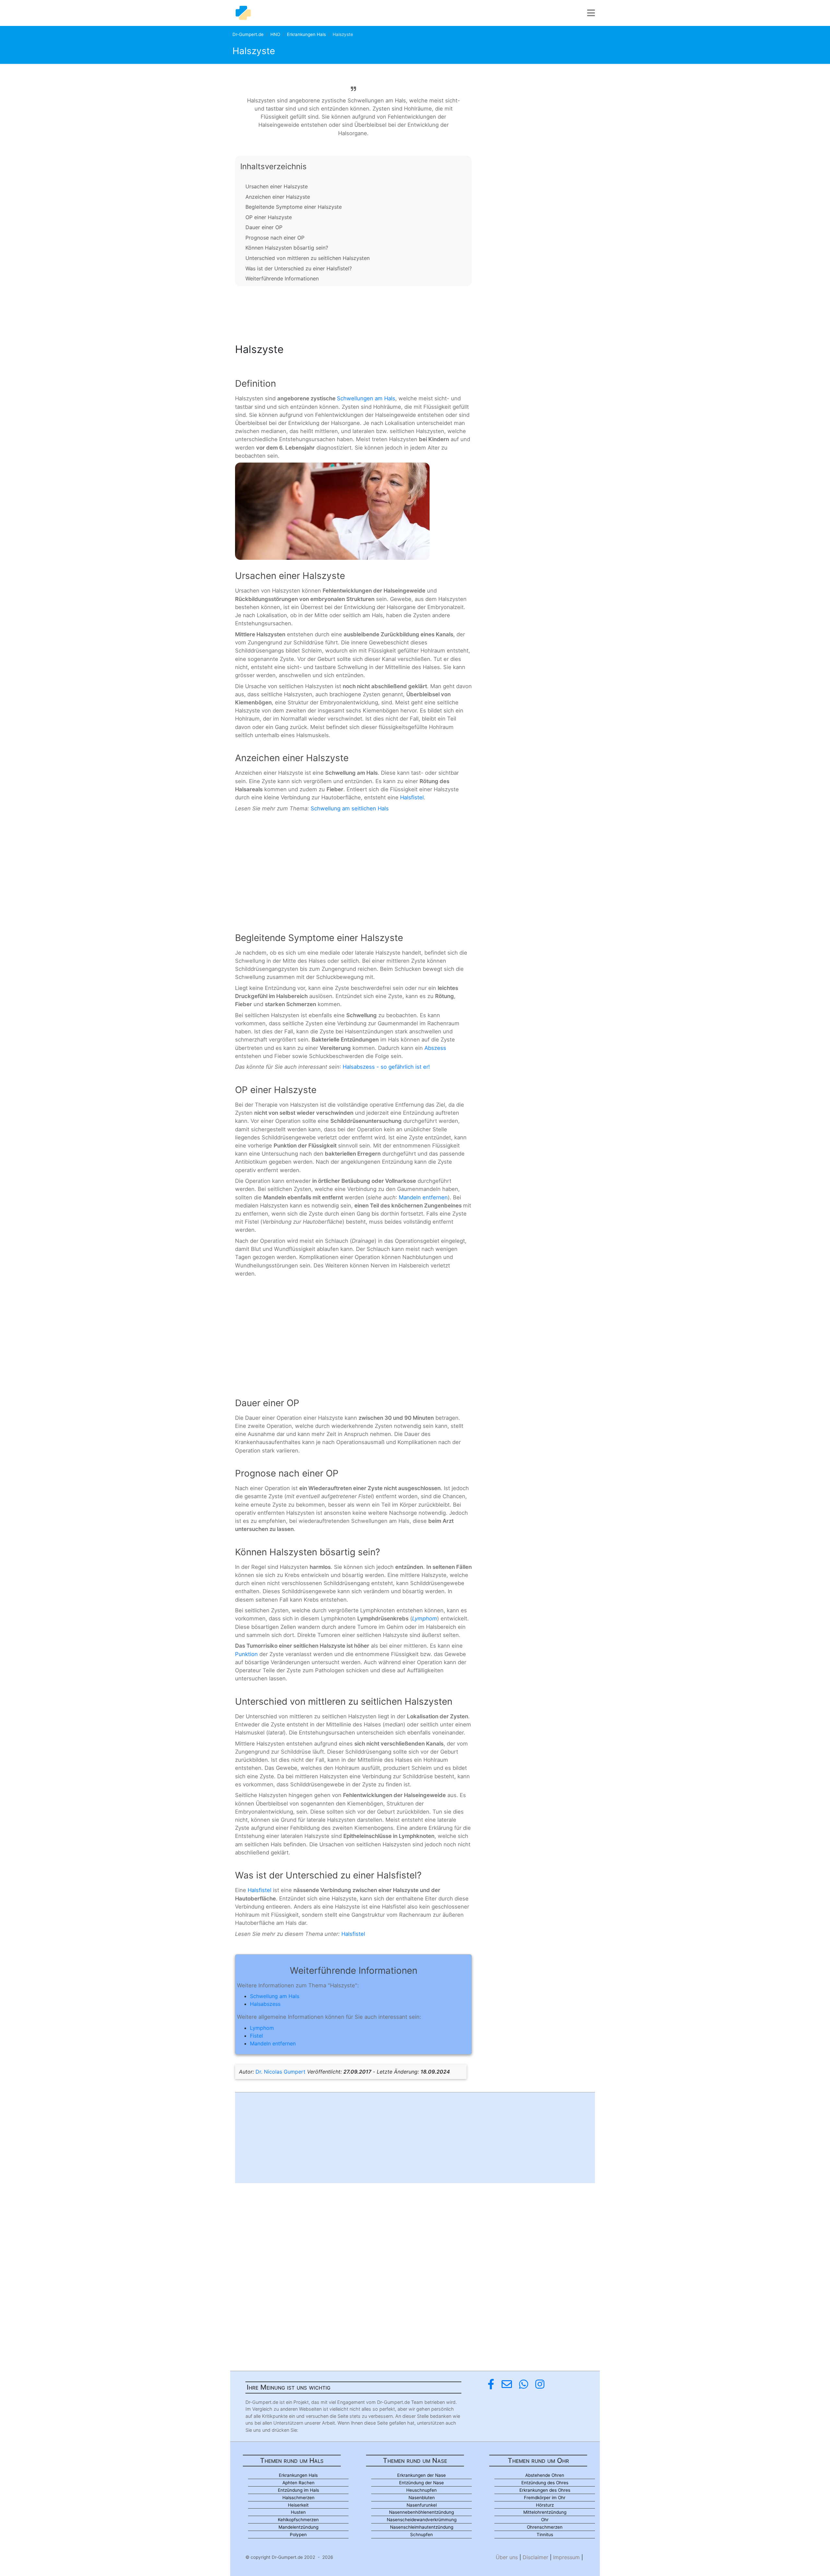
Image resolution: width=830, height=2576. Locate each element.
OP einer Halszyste (269, 217)
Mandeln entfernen (423, 1197)
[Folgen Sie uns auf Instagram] (540, 2384)
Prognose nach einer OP (275, 238)
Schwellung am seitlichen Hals (350, 808)
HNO (275, 34)
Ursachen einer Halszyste (277, 186)
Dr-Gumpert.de (248, 34)
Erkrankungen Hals (306, 34)
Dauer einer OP (264, 227)
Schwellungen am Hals (366, 398)
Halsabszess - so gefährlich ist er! (386, 1067)
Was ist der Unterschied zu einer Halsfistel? (299, 268)
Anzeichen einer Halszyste (278, 197)
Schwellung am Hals (275, 1996)
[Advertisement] (353, 313)
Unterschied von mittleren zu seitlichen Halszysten (308, 258)
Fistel (256, 2036)
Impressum (566, 2557)
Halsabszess (265, 2004)
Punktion (246, 1654)
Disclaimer (535, 2557)
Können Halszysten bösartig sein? (287, 248)
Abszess (435, 1048)
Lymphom (425, 1618)
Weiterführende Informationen (282, 278)
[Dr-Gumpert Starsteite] (243, 13)
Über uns (507, 2557)
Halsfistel (412, 797)
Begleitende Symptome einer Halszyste (294, 207)
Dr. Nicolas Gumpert (280, 2072)
